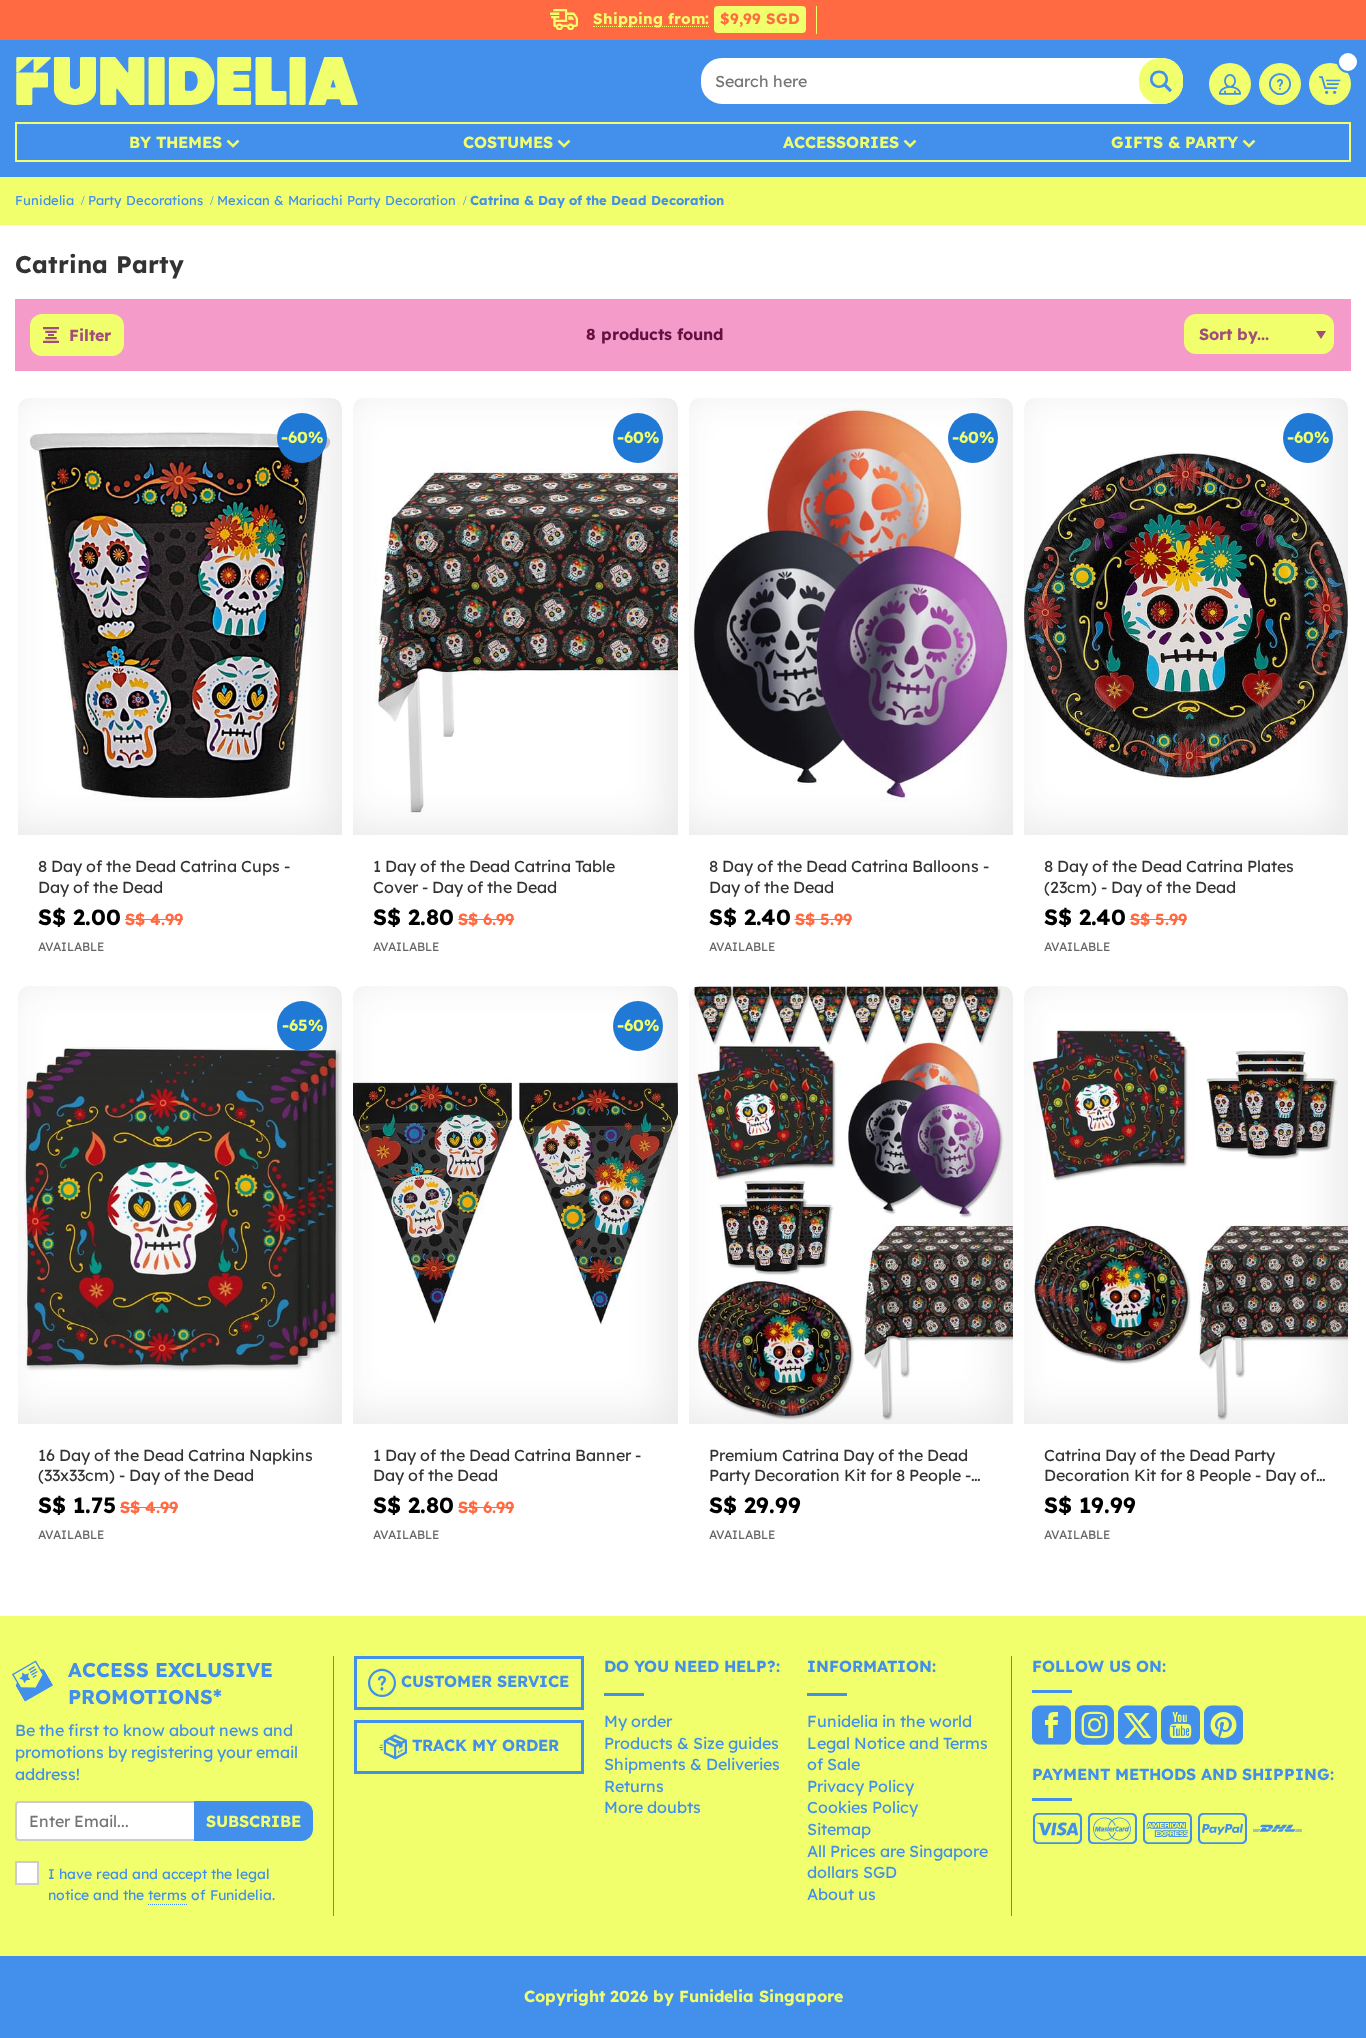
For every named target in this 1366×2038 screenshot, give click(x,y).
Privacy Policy (860, 1786)
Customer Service (482, 1682)
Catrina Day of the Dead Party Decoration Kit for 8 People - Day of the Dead (1180, 1466)
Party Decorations (145, 200)
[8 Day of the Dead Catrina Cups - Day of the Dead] (180, 617)
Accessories (841, 142)
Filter (90, 335)
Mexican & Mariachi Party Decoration (336, 200)
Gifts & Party (1174, 142)
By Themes (175, 142)
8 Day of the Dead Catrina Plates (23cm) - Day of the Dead (1169, 876)
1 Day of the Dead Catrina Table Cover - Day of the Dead (494, 876)
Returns (634, 1786)
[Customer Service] (1280, 84)
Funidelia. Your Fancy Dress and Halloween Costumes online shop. (186, 81)
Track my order (483, 1746)
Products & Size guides (691, 1743)
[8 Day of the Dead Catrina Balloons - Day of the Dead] (851, 617)
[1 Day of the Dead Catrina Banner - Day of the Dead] (515, 1205)
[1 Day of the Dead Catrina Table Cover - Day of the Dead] (515, 617)
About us (841, 1894)
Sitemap (839, 1829)
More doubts (652, 1807)
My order (638, 1721)
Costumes (508, 142)
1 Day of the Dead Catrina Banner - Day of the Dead (507, 1465)
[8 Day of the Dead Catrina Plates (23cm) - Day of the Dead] (1186, 617)
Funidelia (44, 200)
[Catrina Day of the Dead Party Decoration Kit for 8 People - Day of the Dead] (1186, 1205)
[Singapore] (1051, 1727)
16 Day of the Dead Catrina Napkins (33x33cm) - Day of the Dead (175, 1465)
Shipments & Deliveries (692, 1764)
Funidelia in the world (889, 1721)
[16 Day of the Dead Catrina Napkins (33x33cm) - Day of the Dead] (180, 1205)
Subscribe (253, 1821)
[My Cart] (1330, 84)
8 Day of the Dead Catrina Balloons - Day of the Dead (849, 876)
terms (167, 1895)
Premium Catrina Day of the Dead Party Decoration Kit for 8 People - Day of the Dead (840, 1466)
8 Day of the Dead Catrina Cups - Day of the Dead (164, 876)
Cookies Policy (862, 1807)
